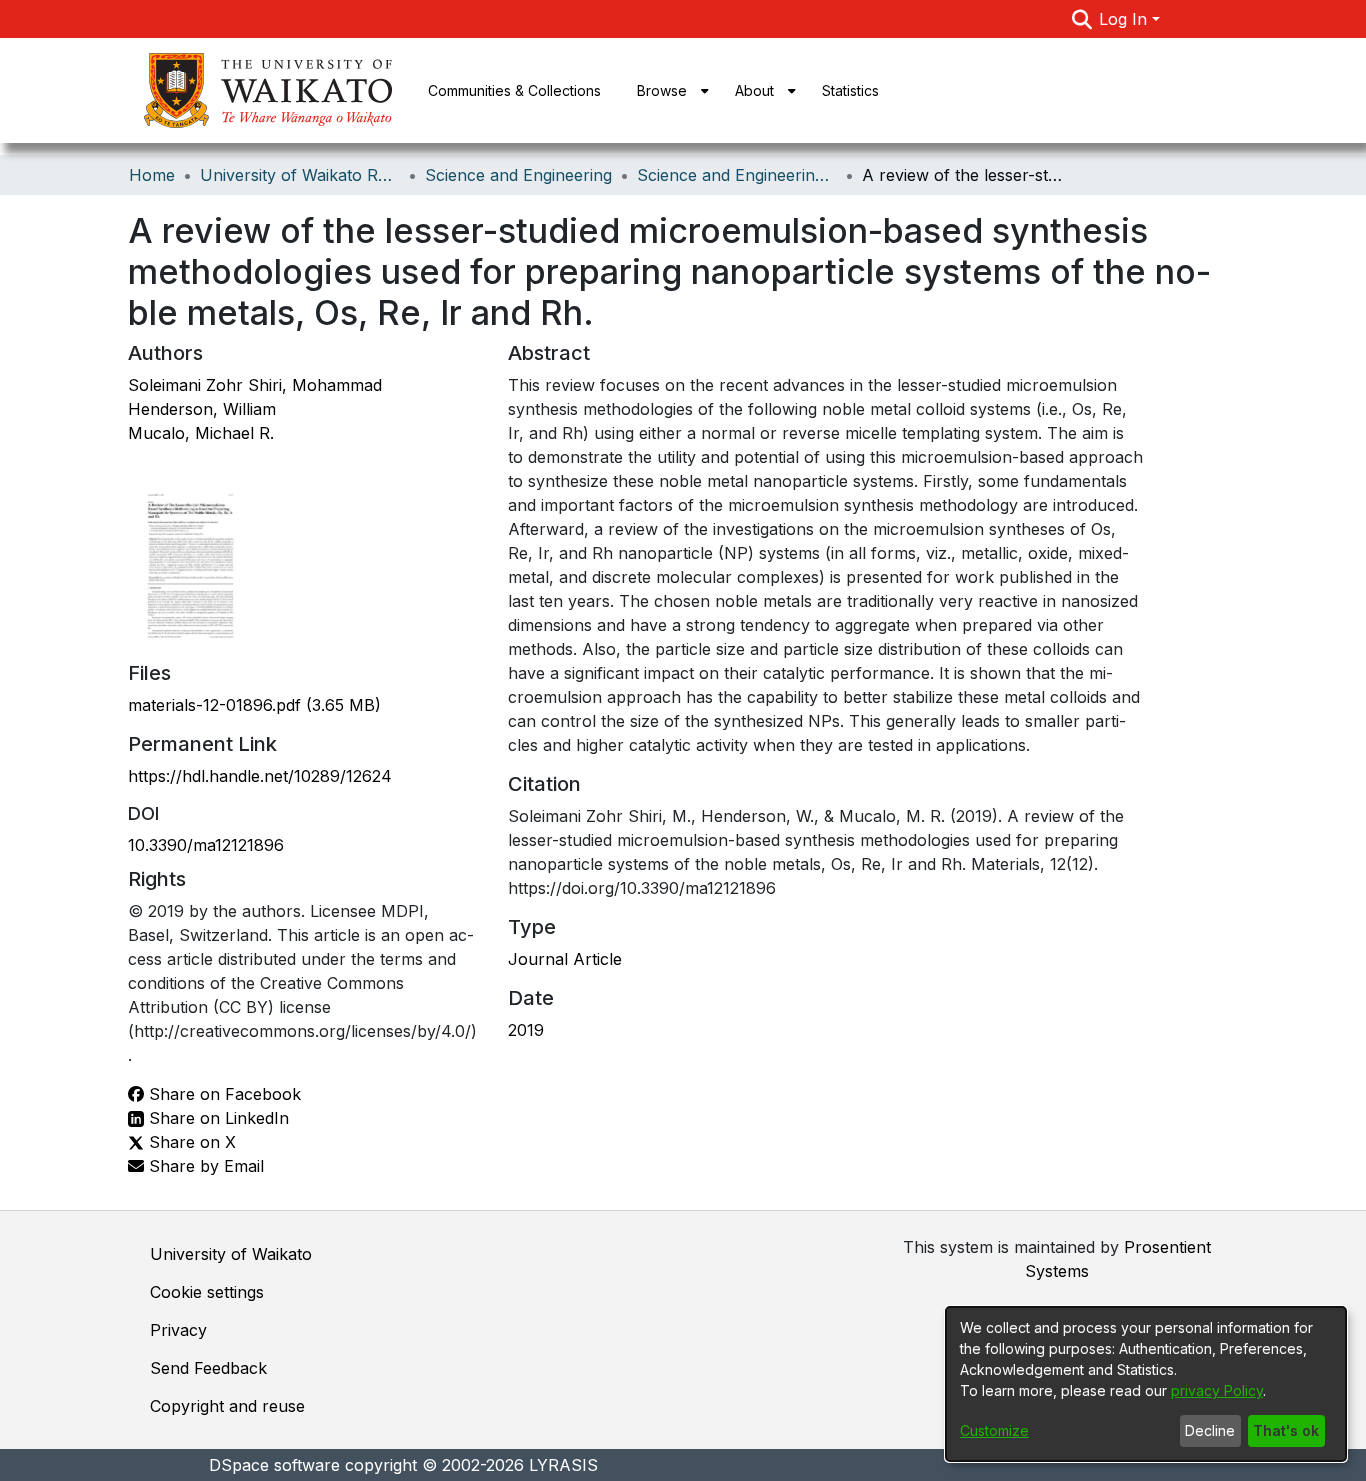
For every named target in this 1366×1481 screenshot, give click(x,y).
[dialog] (1146, 1384)
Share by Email (204, 1166)
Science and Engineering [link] (518, 175)
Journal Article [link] (565, 959)
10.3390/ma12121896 (206, 845)
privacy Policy (1217, 1390)
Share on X (190, 1142)
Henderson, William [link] (202, 409)
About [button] (754, 90)
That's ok (1286, 1430)
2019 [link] (526, 1030)
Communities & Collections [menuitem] (514, 90)
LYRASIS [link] (563, 1465)
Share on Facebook (222, 1094)
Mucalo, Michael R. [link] (201, 433)
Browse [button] (662, 90)
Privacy (178, 1330)
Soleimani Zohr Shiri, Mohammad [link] (255, 385)
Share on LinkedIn (216, 1118)
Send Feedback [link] (208, 1368)
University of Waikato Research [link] (300, 175)
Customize (994, 1430)
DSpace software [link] (274, 1465)
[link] (254, 705)
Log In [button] (1125, 19)
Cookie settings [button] (207, 1292)
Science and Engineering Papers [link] (737, 175)
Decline (1210, 1430)
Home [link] (152, 175)
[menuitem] (668, 90)
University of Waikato (231, 1254)
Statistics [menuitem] (850, 90)
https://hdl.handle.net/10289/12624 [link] (260, 776)
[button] (1081, 19)
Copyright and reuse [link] (227, 1406)
